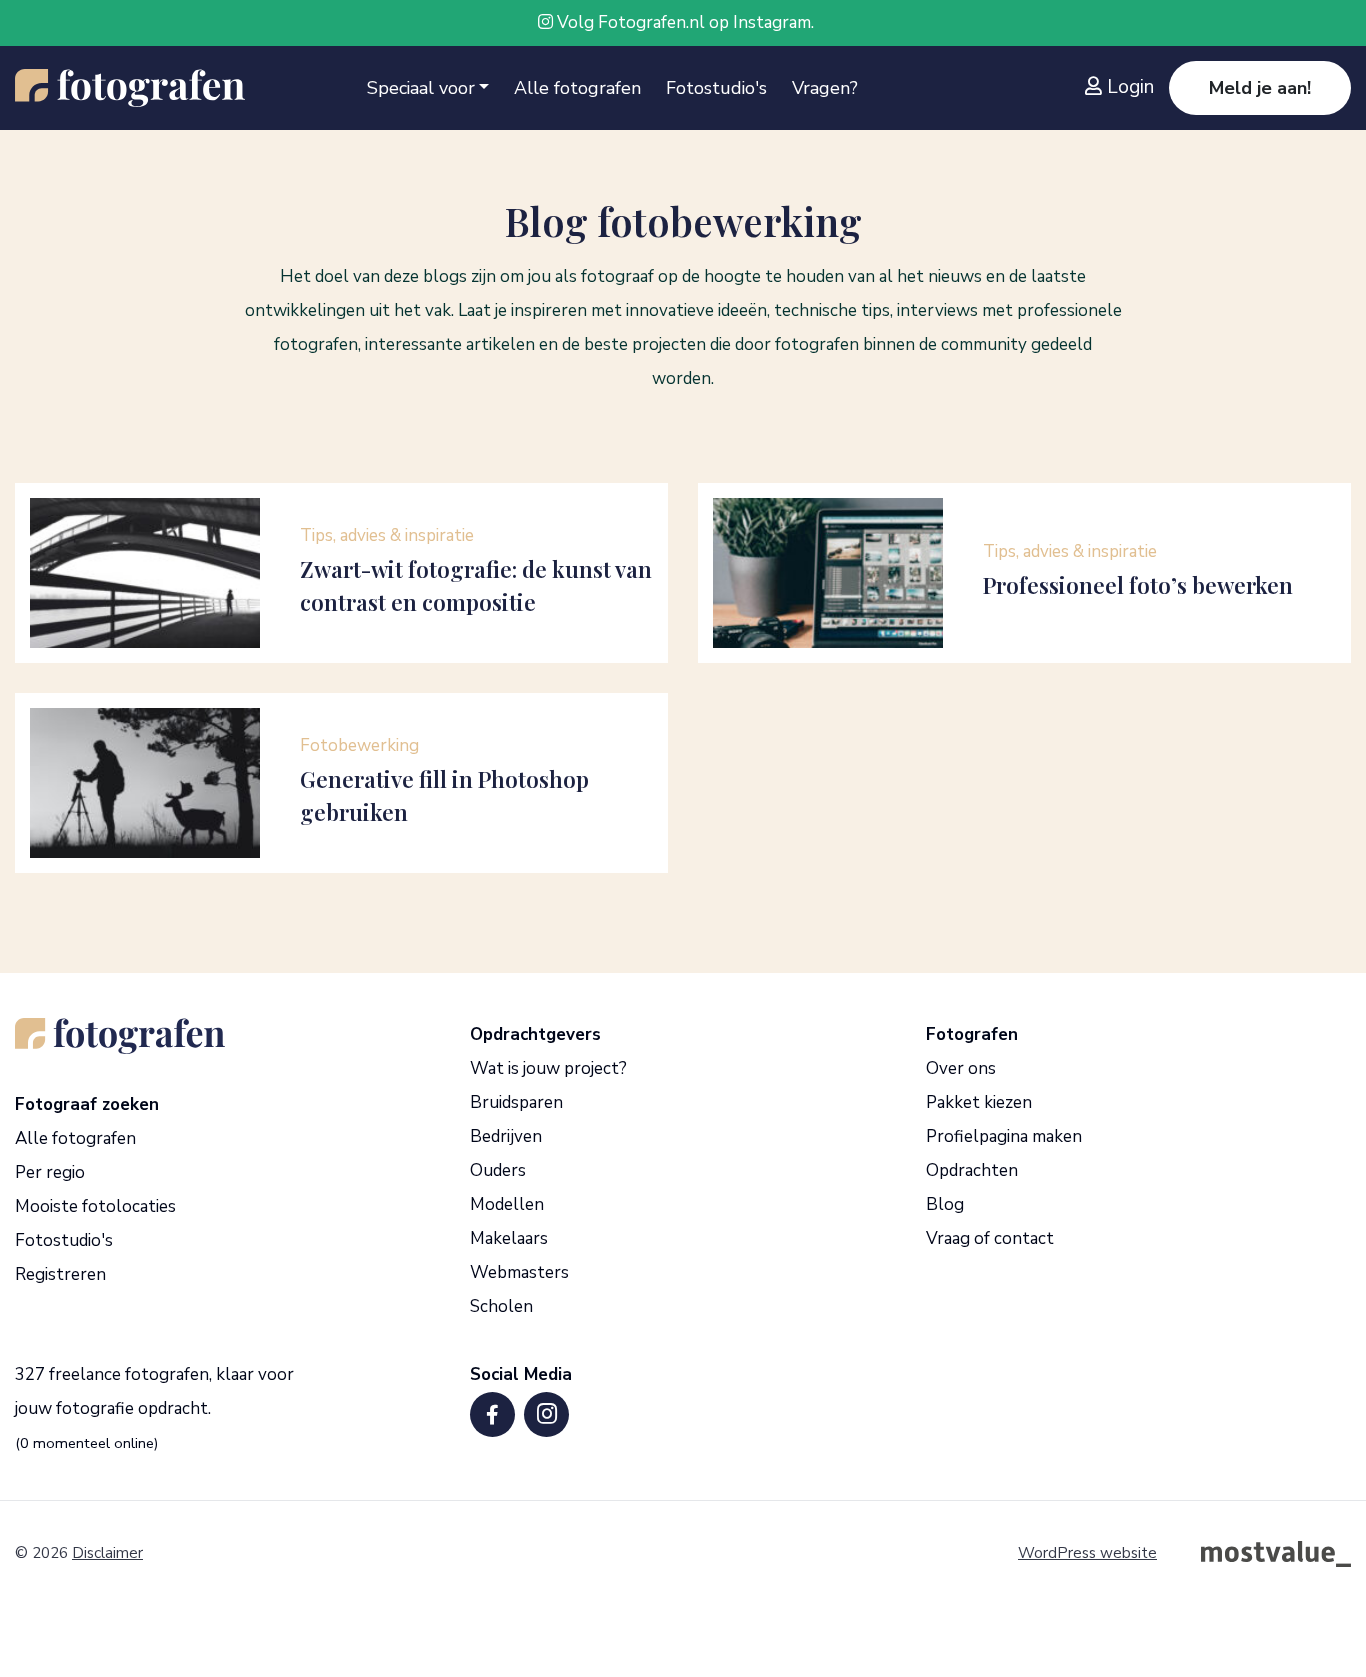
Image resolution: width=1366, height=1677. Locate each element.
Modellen (507, 1204)
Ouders (498, 1170)
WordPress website (1087, 1553)
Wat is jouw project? (548, 1068)
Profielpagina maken (1004, 1136)
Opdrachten (972, 1170)
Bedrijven (506, 1136)
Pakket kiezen (979, 1102)
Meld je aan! (1260, 88)
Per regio (50, 1172)
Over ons (961, 1068)
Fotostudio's (716, 88)
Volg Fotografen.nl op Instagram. (683, 22)
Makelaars (509, 1238)
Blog (945, 1204)
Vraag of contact (990, 1238)
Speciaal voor (421, 88)
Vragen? (825, 88)
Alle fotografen (577, 88)
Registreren (60, 1274)
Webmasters (519, 1272)
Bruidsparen (516, 1102)
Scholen (501, 1306)
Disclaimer (107, 1553)
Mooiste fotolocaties (95, 1206)
